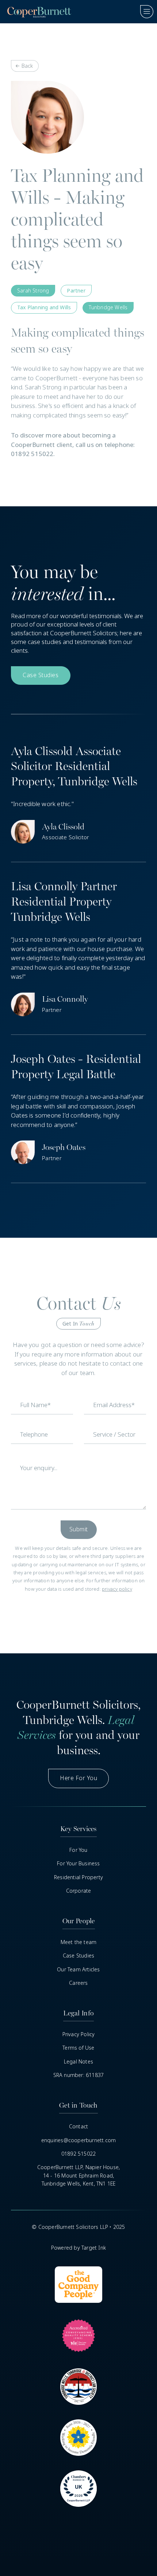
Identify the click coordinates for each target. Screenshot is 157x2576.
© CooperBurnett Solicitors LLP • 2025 (78, 2227)
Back (27, 66)
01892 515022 (78, 2154)
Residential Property (78, 1877)
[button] (143, 12)
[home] (37, 12)
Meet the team (79, 1942)
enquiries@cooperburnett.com (78, 2140)
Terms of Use (78, 2048)
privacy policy (117, 1589)
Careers (78, 1983)
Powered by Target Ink (78, 2248)
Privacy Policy (79, 2034)
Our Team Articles (78, 1970)
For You (78, 1850)
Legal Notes (78, 2062)
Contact (78, 2127)
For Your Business (78, 1864)
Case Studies (78, 1956)
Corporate (79, 1891)
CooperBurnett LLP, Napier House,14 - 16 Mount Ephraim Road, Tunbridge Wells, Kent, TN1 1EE (78, 2176)
